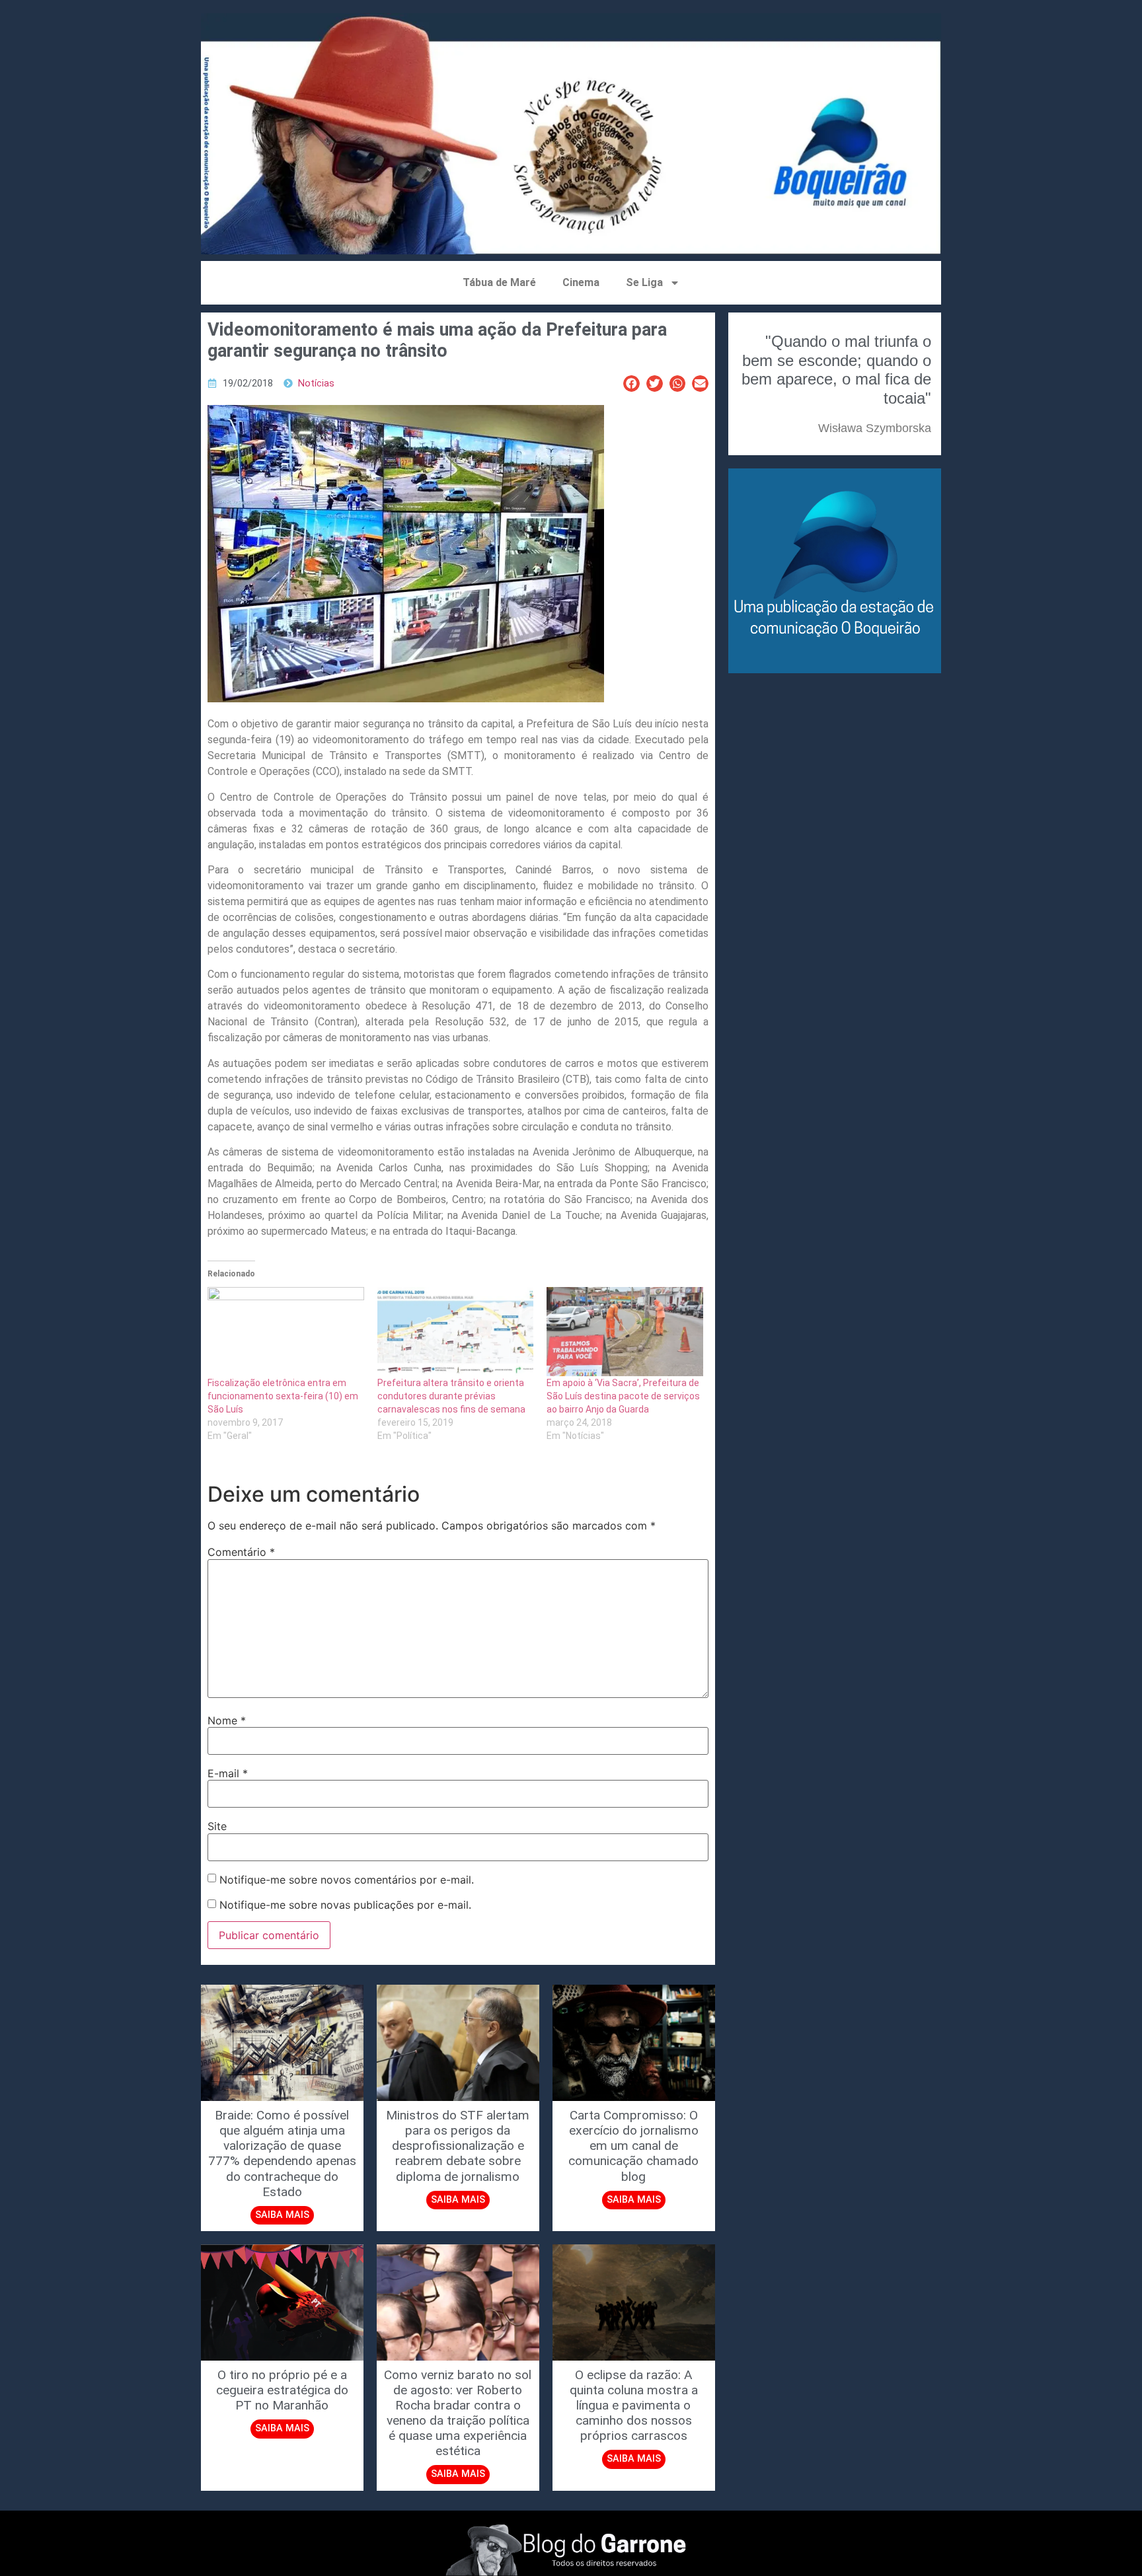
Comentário (241, 1552)
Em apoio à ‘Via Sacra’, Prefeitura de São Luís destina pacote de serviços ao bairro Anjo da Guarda (623, 1396)
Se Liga (644, 282)
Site (217, 1826)
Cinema (581, 282)
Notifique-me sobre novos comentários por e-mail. (347, 1880)
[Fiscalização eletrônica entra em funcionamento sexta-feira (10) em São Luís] (286, 1332)
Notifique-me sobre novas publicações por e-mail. (345, 1905)
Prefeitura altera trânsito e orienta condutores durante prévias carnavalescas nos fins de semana (451, 1396)
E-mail (228, 1773)
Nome (227, 1720)
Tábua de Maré (499, 282)
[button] (631, 384)
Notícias (316, 384)
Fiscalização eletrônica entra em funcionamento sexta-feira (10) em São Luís (283, 1396)
